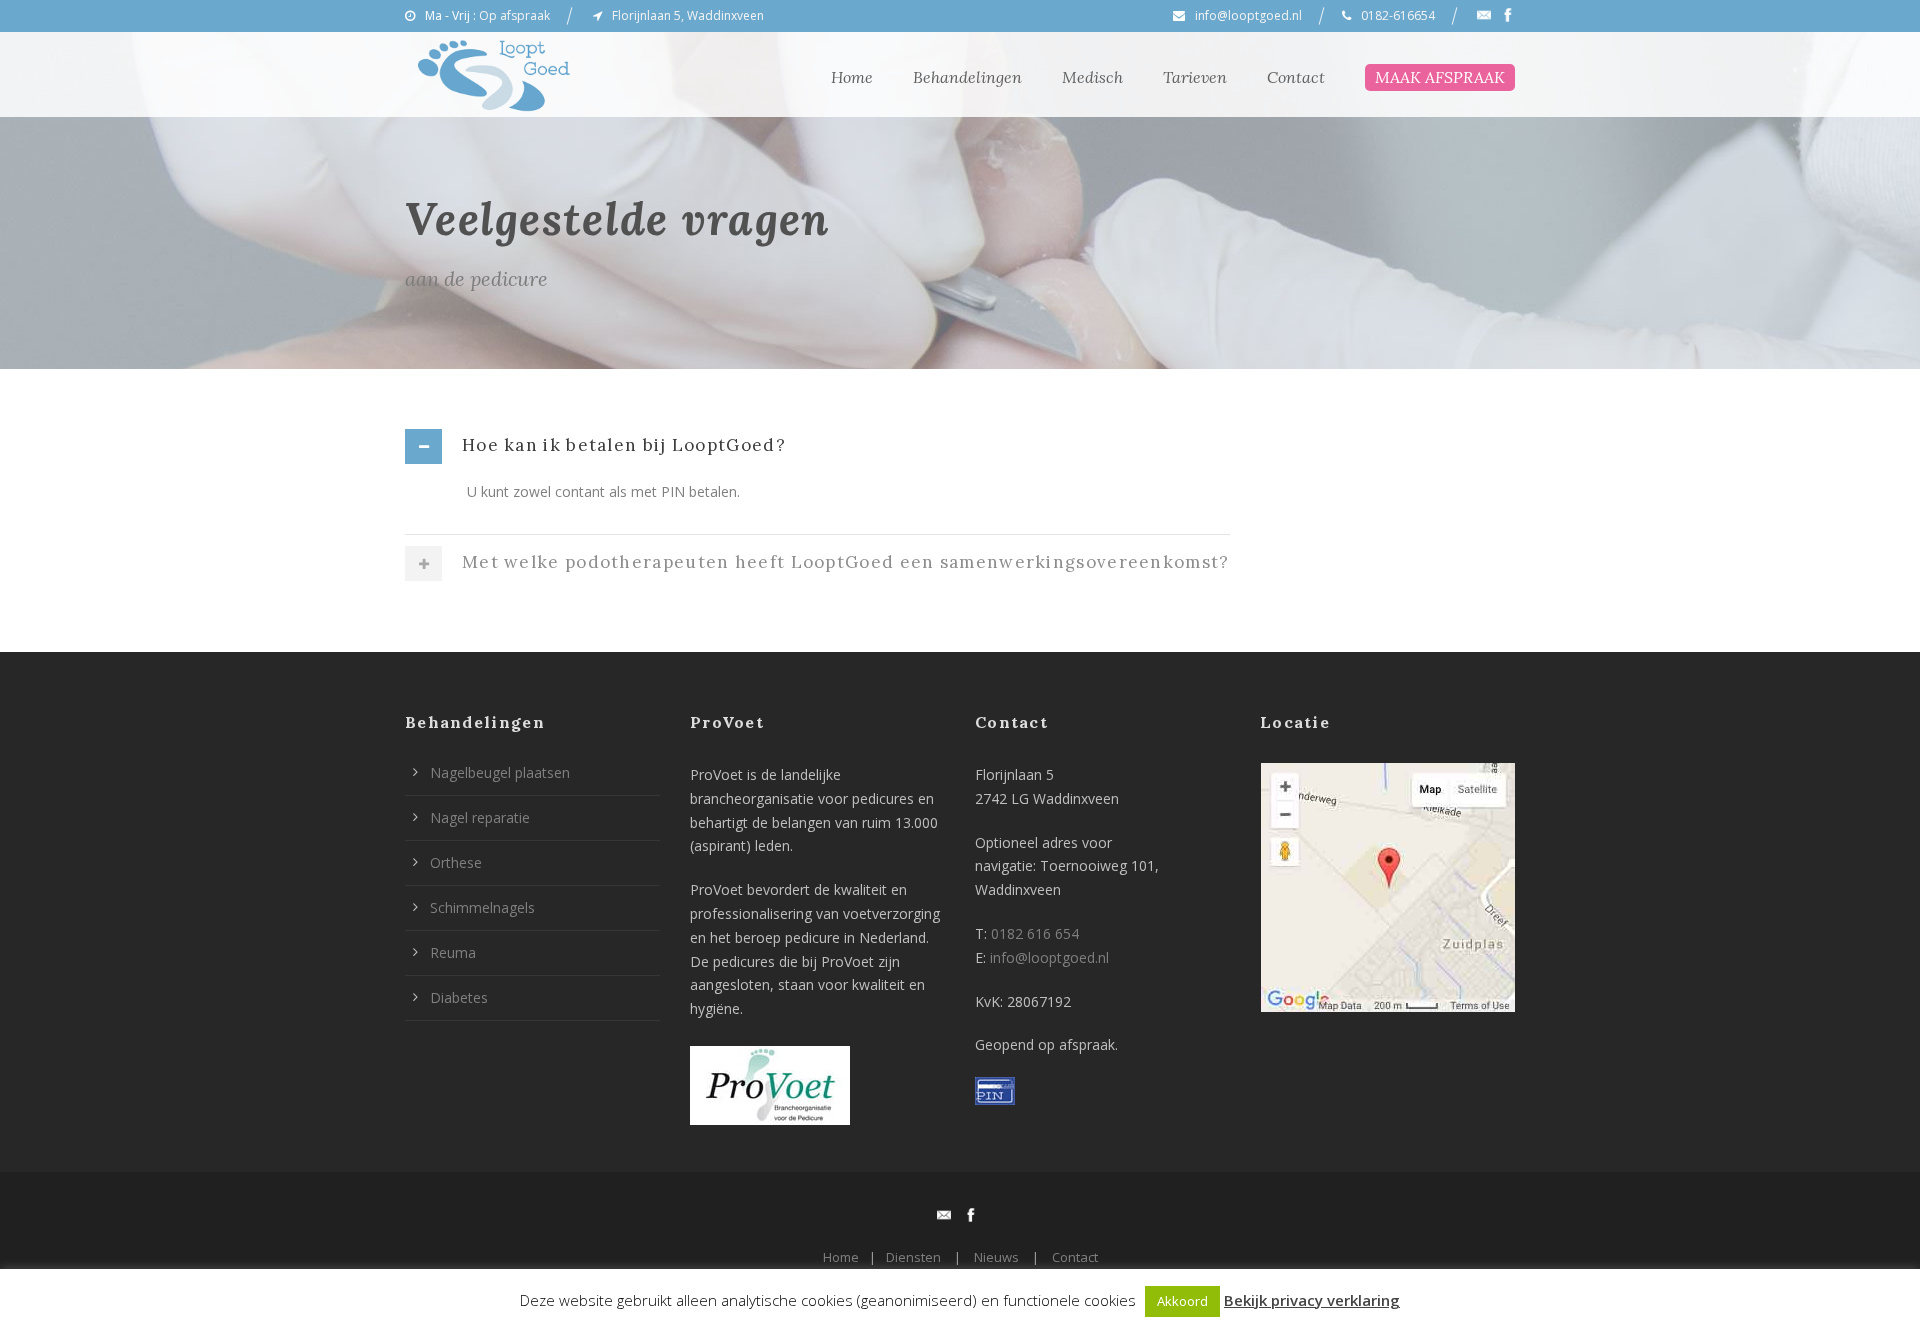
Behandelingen (967, 77)
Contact (1296, 77)
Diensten (913, 1257)
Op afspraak (514, 15)
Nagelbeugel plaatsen (500, 772)
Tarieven (1195, 77)
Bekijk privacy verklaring (1312, 1300)
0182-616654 (1398, 15)
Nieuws (996, 1257)
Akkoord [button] (1182, 1301)
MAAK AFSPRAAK (1440, 77)
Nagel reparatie (480, 817)
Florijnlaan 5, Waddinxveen (688, 15)
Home (852, 77)
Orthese (456, 862)
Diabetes (459, 997)
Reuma (453, 952)
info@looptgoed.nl (1248, 15)
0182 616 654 (1035, 933)
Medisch (1092, 77)
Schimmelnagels (482, 907)
